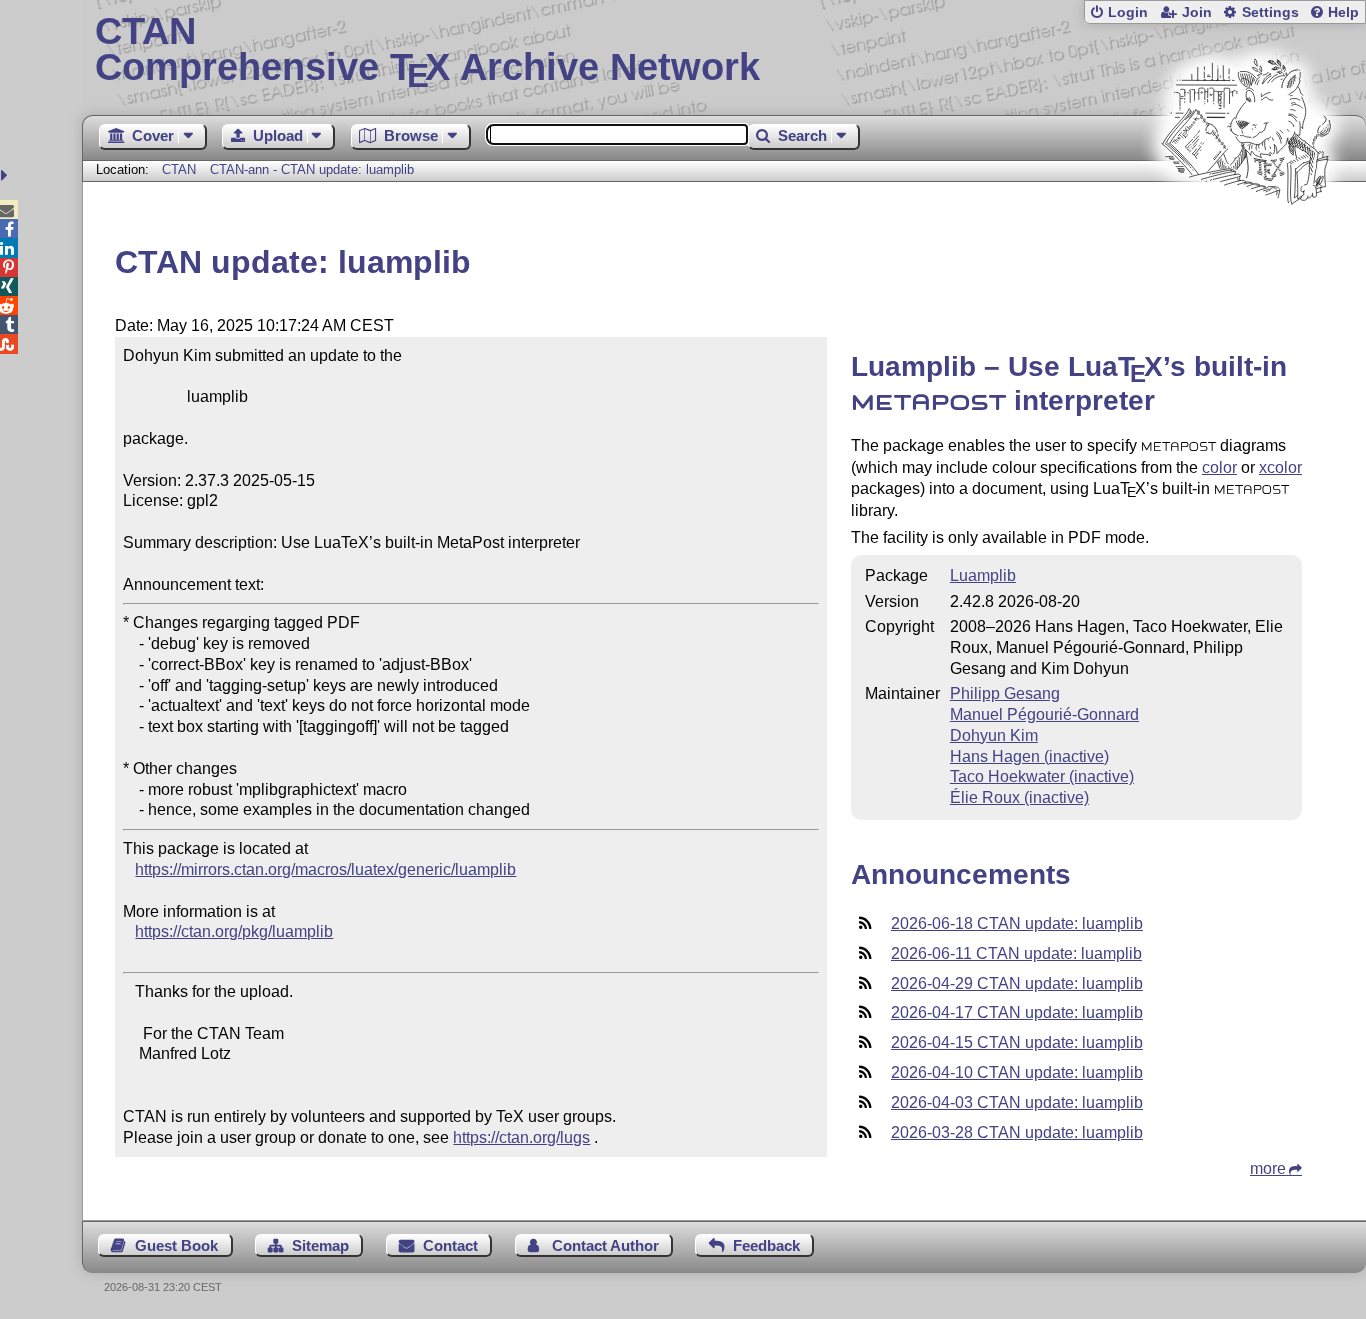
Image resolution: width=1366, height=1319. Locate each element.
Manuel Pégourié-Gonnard (1044, 714)
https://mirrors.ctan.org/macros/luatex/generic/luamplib (325, 869)
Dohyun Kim (994, 735)
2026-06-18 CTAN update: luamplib (1017, 923)
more (1268, 1168)
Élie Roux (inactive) (1019, 797)
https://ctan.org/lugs (521, 1137)
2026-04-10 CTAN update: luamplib (1017, 1072)
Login (1128, 12)
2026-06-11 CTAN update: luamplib (1016, 953)
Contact (450, 1245)
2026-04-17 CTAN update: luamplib (1017, 1012)
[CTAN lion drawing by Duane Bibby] (1246, 242)
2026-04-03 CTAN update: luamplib (1017, 1102)
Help (1343, 12)
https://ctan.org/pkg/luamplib (234, 931)
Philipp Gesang (1005, 693)
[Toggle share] (6, 175)
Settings (1270, 12)
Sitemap (320, 1245)
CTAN (179, 169)
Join (1197, 12)
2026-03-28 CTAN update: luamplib (1017, 1132)
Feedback (766, 1245)
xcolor (1280, 467)
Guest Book (176, 1245)
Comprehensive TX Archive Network (427, 50)
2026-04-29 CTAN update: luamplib (1017, 983)
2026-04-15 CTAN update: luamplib (1017, 1042)
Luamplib (983, 575)
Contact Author (605, 1245)
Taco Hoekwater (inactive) (1042, 776)
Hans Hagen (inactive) (1029, 756)
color (1219, 467)
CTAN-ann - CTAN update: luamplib (312, 169)
